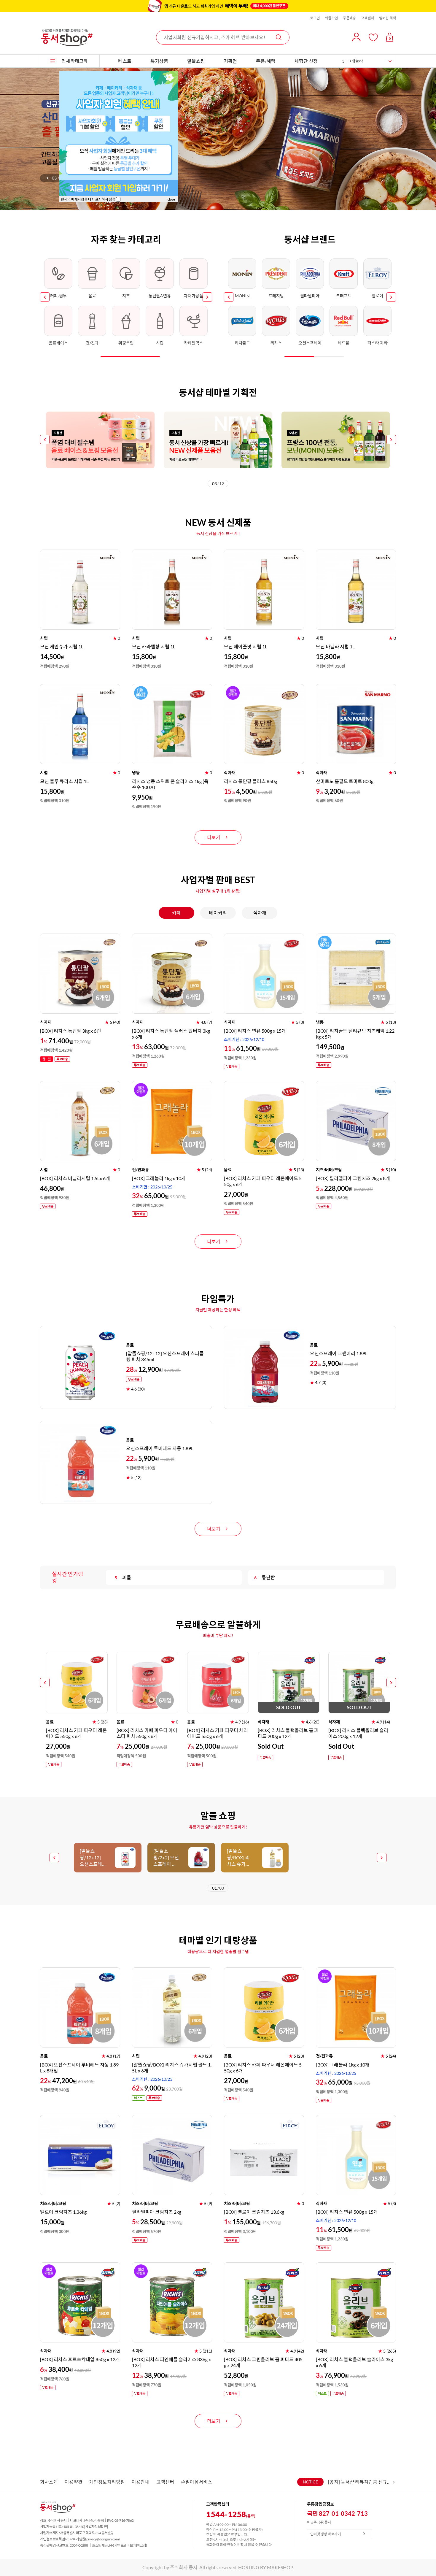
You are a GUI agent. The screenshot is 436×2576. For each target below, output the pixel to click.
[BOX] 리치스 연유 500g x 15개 (255, 1031)
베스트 (125, 61)
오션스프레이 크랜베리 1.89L (339, 1353)
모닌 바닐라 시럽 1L (335, 646)
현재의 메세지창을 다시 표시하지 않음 (88, 199)
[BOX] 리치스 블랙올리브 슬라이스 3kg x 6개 (354, 2362)
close (171, 199)
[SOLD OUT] (289, 1654)
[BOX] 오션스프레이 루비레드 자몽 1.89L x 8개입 (79, 2068)
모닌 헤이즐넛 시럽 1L (246, 646)
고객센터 (367, 18)
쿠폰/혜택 (266, 61)
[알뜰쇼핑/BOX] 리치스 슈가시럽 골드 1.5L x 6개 (172, 2068)
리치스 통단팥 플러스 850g (250, 781)
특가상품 (159, 61)
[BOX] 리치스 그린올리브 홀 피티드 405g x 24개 (263, 2362)
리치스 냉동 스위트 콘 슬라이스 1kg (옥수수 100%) (170, 784)
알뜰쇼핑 (196, 61)
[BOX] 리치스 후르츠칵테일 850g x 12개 (80, 2359)
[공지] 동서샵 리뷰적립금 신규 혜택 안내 (360, 2482)
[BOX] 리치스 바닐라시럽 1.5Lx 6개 (75, 1178)
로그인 (315, 18)
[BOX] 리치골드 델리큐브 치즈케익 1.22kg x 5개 (355, 1034)
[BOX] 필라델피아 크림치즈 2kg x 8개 (353, 1178)
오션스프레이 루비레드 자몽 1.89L (160, 1448)
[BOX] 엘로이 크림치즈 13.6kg (254, 2212)
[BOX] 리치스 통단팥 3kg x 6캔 (70, 1031)
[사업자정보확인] (96, 2527)
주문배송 (349, 18)
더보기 (214, 837)
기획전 (230, 61)
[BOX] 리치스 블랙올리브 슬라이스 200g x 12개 (358, 1733)
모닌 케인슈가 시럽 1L (62, 646)
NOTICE (310, 2482)
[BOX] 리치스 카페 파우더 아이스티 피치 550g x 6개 (147, 1733)
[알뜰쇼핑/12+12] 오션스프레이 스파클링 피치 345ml (165, 1356)
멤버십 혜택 (388, 18)
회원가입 (331, 18)
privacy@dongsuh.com (103, 2539)
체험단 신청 (306, 61)
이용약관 (74, 2482)
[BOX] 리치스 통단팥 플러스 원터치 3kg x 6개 (171, 1034)
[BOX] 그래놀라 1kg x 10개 (159, 1178)
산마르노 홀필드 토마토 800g (345, 781)
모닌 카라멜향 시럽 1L (154, 646)
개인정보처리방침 (107, 2482)
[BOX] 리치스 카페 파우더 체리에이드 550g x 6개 (218, 1733)
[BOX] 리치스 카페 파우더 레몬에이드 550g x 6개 (263, 1181)
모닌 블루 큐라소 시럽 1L (64, 781)
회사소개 (49, 2482)
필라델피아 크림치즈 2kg (157, 2212)
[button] (47, 178)
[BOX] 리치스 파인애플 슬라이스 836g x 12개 (171, 2362)
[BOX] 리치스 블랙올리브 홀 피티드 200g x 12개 (288, 1733)
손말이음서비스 (196, 2482)
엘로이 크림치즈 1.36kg (63, 2212)
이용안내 (141, 2482)
